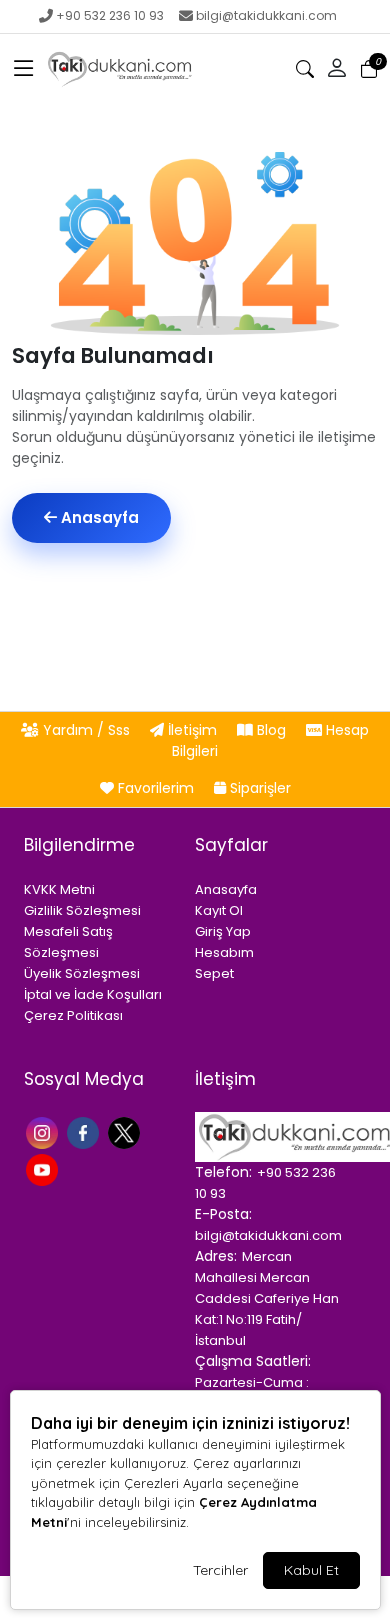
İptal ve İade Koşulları (93, 994)
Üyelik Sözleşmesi (82, 973)
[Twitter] (126, 1130)
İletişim (192, 730)
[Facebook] (85, 1130)
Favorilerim (156, 788)
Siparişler (258, 788)
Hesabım (224, 952)
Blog (271, 730)
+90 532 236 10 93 (110, 15)
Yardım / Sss (86, 730)
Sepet (214, 973)
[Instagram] (44, 1130)
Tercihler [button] (220, 1570)
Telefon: (223, 1172)
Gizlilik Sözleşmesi (82, 910)
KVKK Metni (59, 889)
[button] (24, 69)
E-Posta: (223, 1214)
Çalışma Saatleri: (253, 1361)
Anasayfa (98, 517)
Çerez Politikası (73, 1015)
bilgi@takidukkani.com (266, 15)
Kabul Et (311, 1570)
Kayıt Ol (219, 910)
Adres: (216, 1256)
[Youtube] (44, 1168)
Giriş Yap (223, 931)
